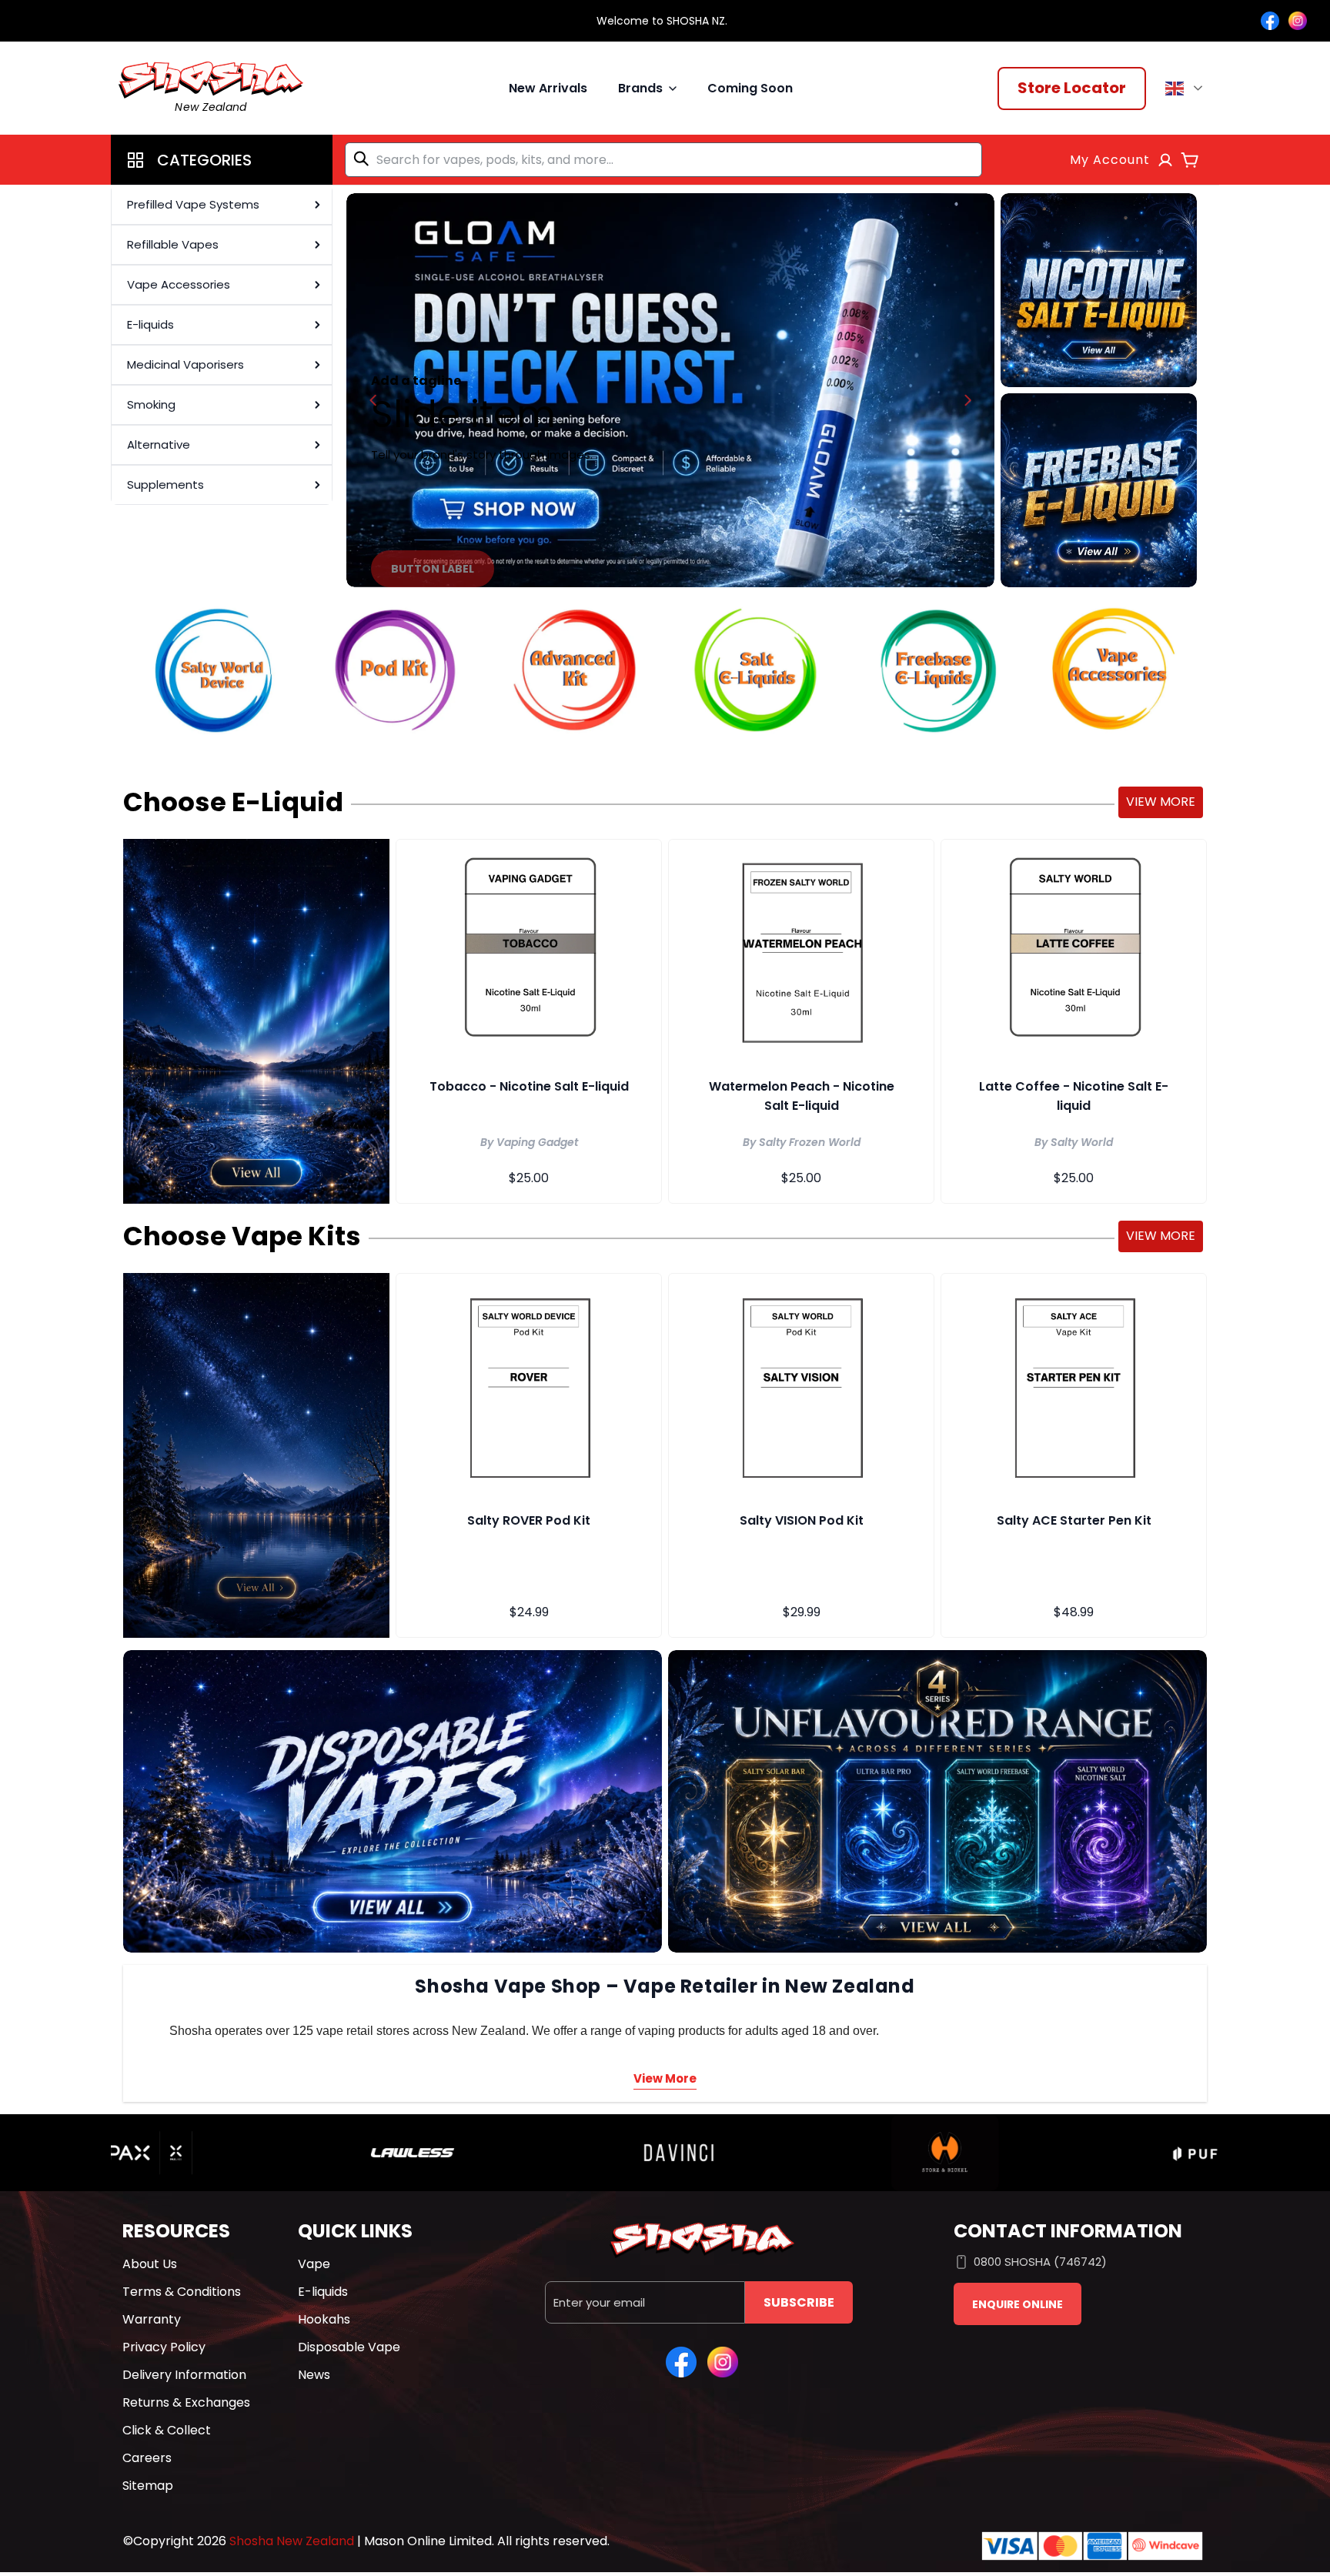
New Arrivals (548, 88)
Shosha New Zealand (292, 2541)
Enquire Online (1018, 2304)
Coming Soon (750, 88)
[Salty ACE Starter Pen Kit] (1074, 1385)
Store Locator (1072, 88)
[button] (222, 160)
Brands (640, 88)
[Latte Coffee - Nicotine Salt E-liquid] (1074, 951)
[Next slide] (967, 400)
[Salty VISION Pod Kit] (801, 1385)
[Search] (364, 159)
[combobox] (663, 160)
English (1186, 89)
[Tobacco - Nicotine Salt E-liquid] (529, 951)
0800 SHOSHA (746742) (1040, 2262)
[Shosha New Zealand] (670, 390)
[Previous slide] (373, 400)
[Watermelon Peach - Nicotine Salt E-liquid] (801, 951)
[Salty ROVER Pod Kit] (529, 1385)
